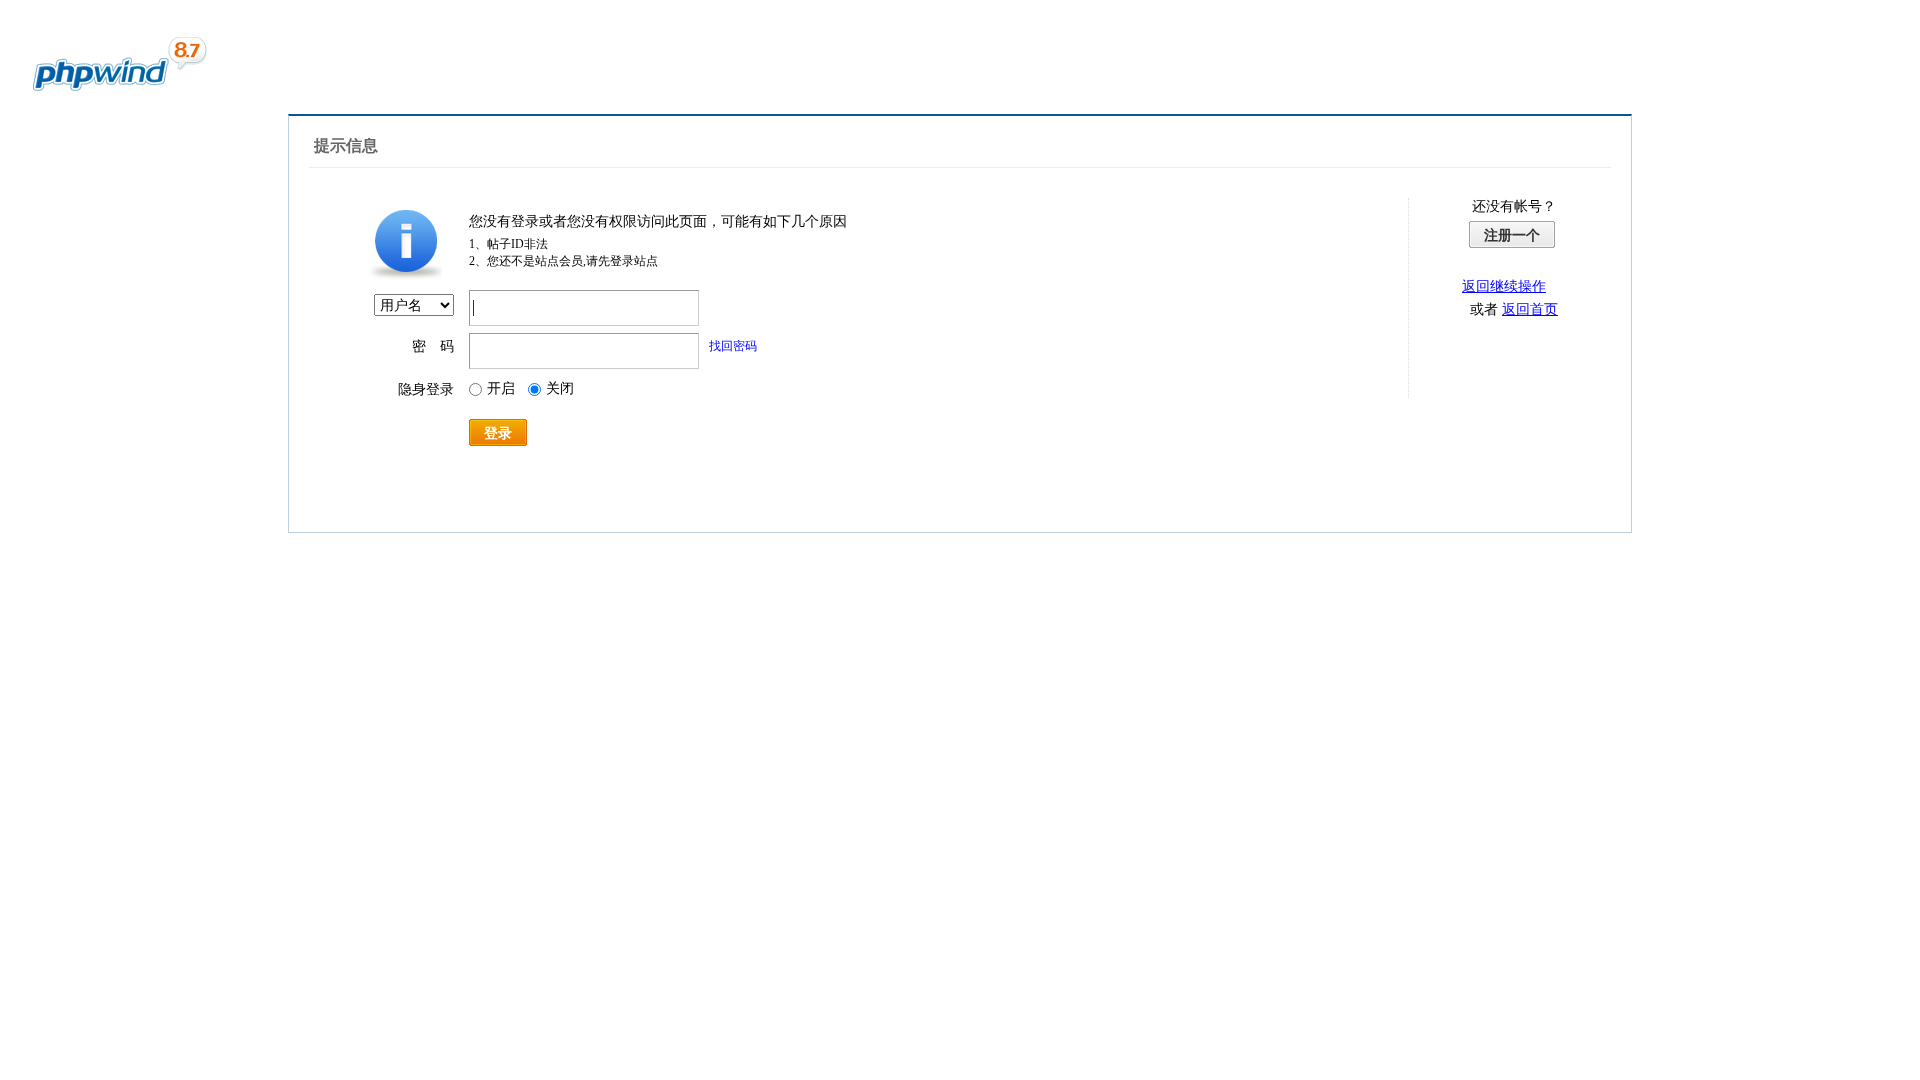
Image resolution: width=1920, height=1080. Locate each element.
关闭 (560, 388)
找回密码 (733, 346)
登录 (498, 433)
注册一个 (1512, 235)
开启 (501, 388)
